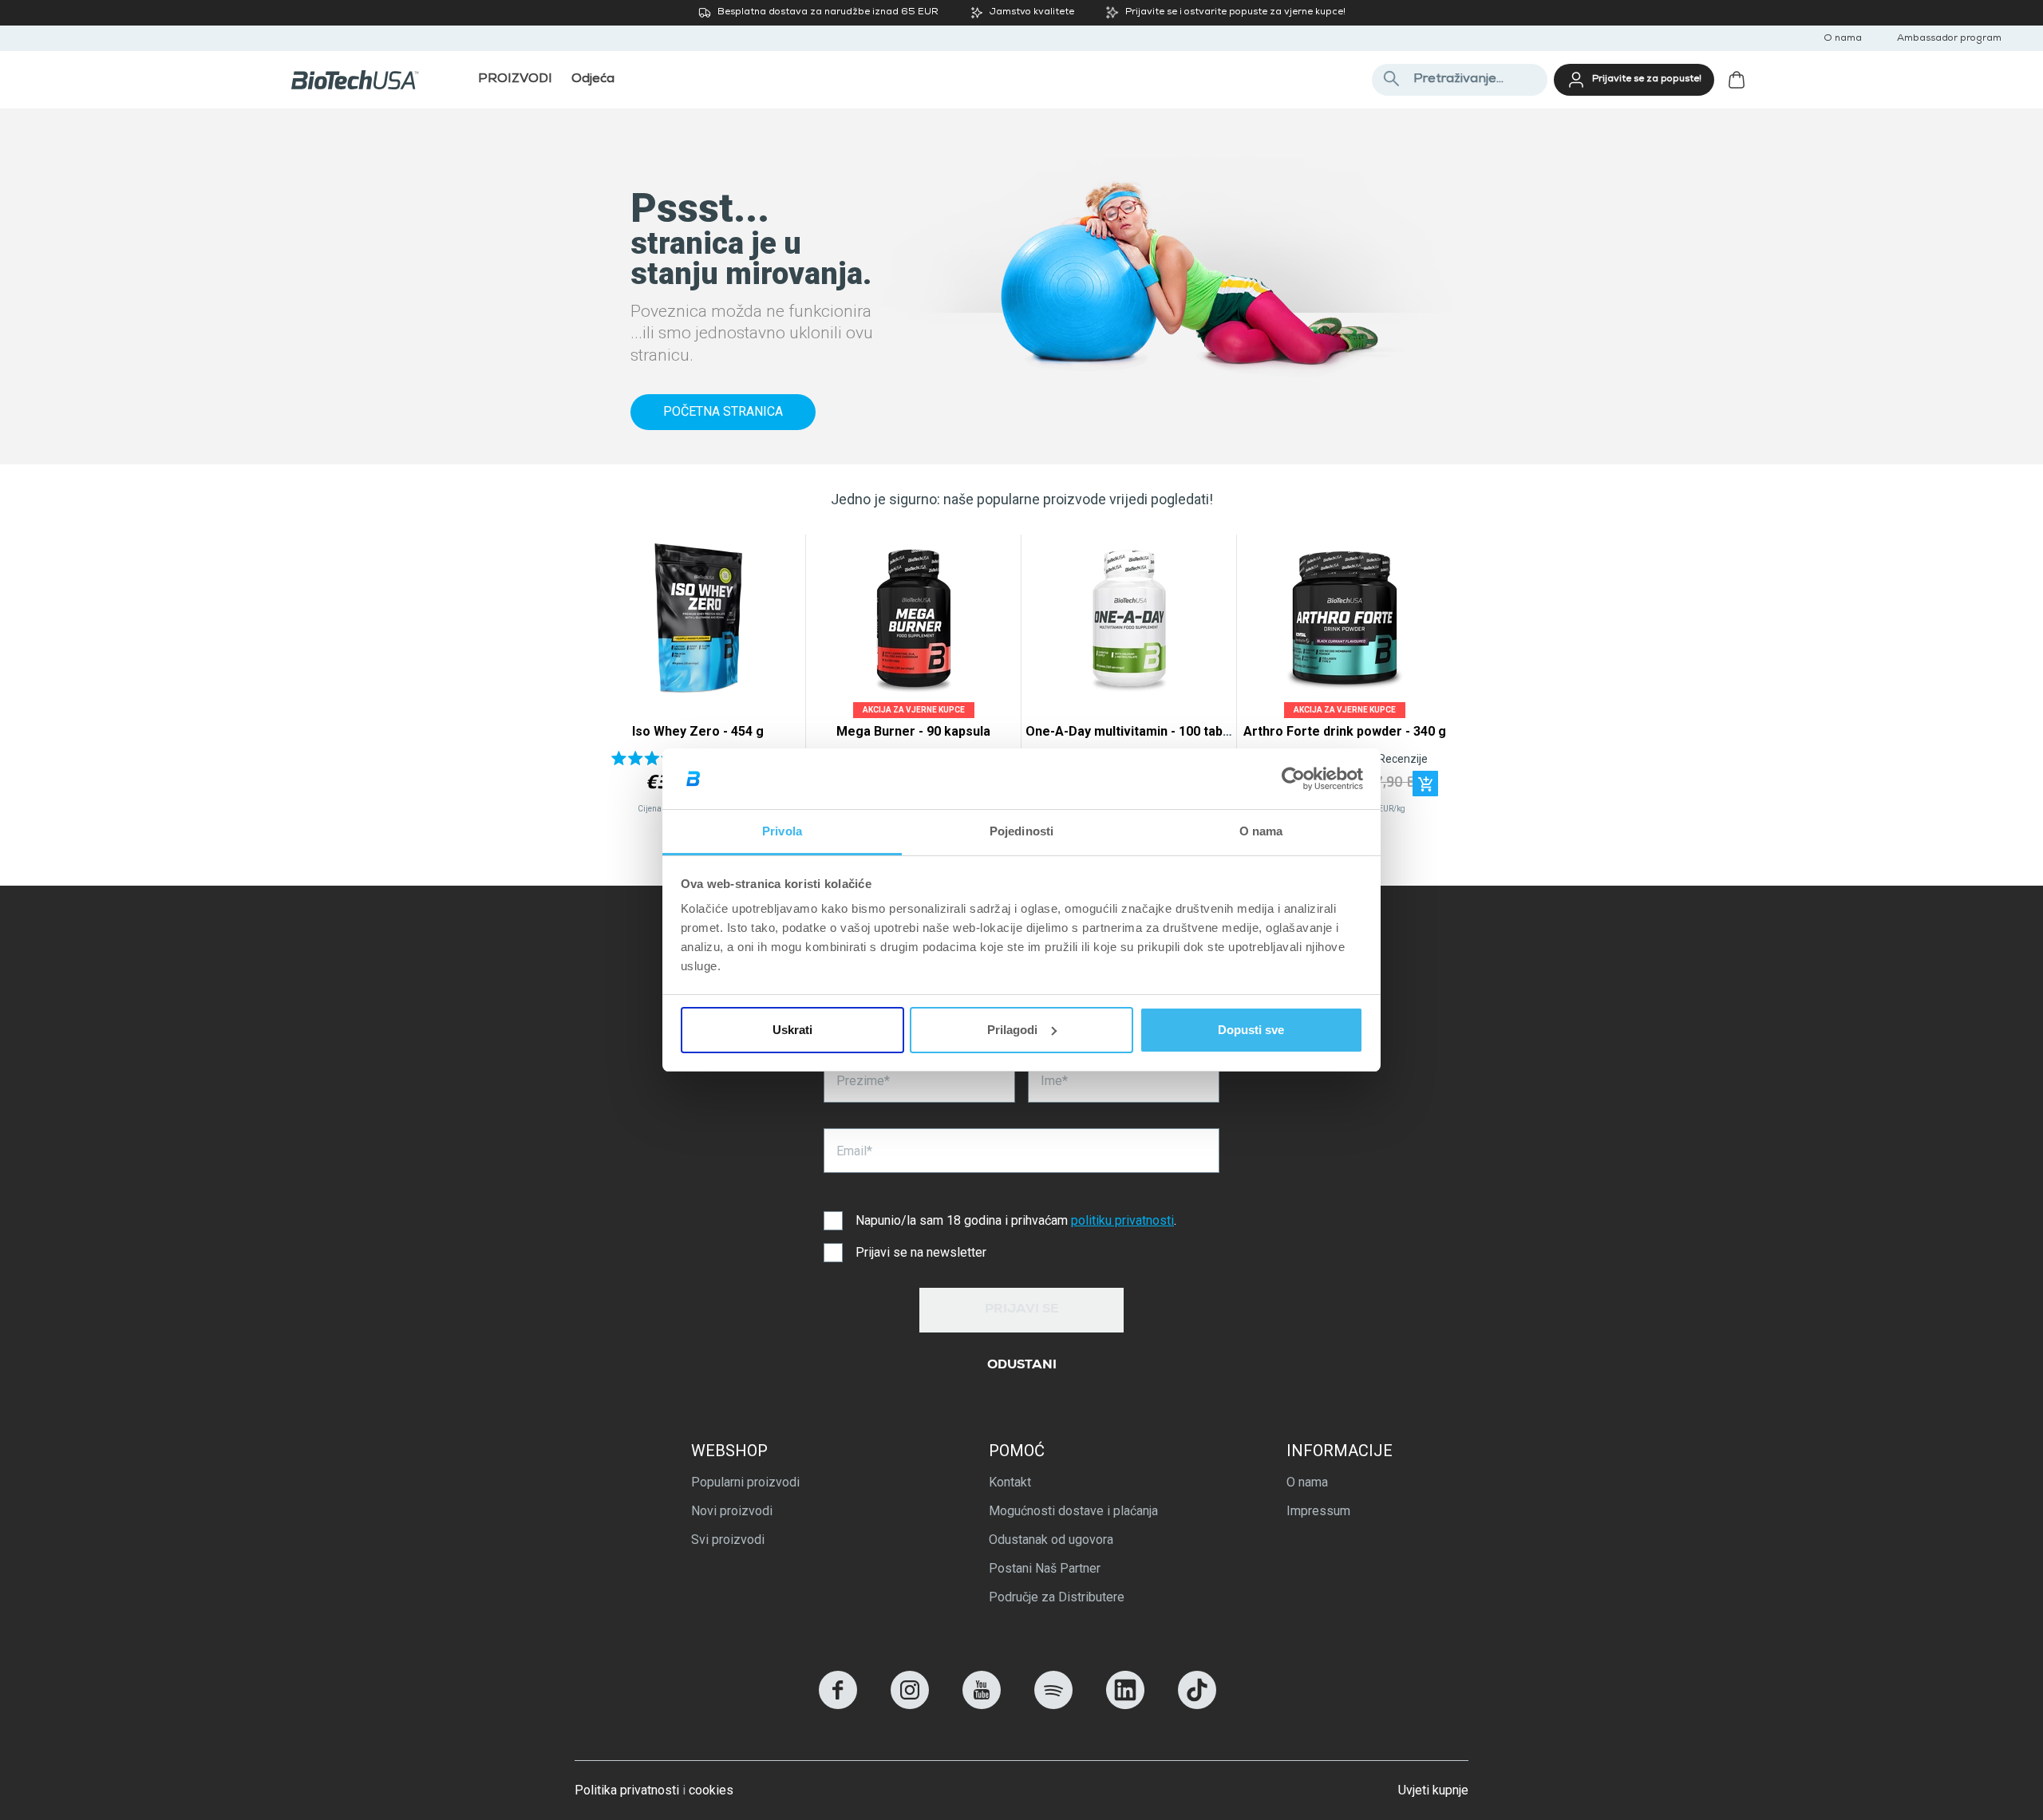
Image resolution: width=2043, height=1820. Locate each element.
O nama (1843, 39)
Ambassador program (1949, 39)
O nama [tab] (1261, 831)
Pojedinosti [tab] (1021, 831)
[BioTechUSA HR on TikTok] (1197, 1705)
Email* (854, 1151)
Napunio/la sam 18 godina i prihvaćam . (1016, 1220)
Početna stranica (723, 411)
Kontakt (1010, 1482)
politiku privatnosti (1122, 1220)
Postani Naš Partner (1045, 1568)
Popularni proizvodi (745, 1482)
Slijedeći (1430, 679)
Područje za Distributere (1057, 1597)
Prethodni (613, 679)
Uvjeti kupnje (1433, 1790)
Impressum (1318, 1511)
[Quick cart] (1425, 784)
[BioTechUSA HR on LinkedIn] (1125, 1705)
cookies (711, 1790)
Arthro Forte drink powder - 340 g (1345, 731)
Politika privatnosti (627, 1790)
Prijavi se (1022, 1310)
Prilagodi (1012, 1030)
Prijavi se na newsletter (921, 1252)
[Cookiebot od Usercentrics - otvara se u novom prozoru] (1293, 779)
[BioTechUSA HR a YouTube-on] (982, 1705)
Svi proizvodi (728, 1540)
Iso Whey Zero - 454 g (698, 731)
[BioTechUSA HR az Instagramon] (910, 1705)
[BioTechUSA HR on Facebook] (838, 1705)
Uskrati (792, 1030)
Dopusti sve (1251, 1030)
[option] (698, 678)
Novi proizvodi (732, 1511)
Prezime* (863, 1081)
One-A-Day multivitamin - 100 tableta (1136, 731)
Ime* (1054, 1081)
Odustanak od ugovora (1051, 1540)
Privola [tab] (782, 831)
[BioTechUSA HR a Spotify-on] (1053, 1705)
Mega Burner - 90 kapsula (913, 731)
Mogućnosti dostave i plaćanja (1073, 1511)
